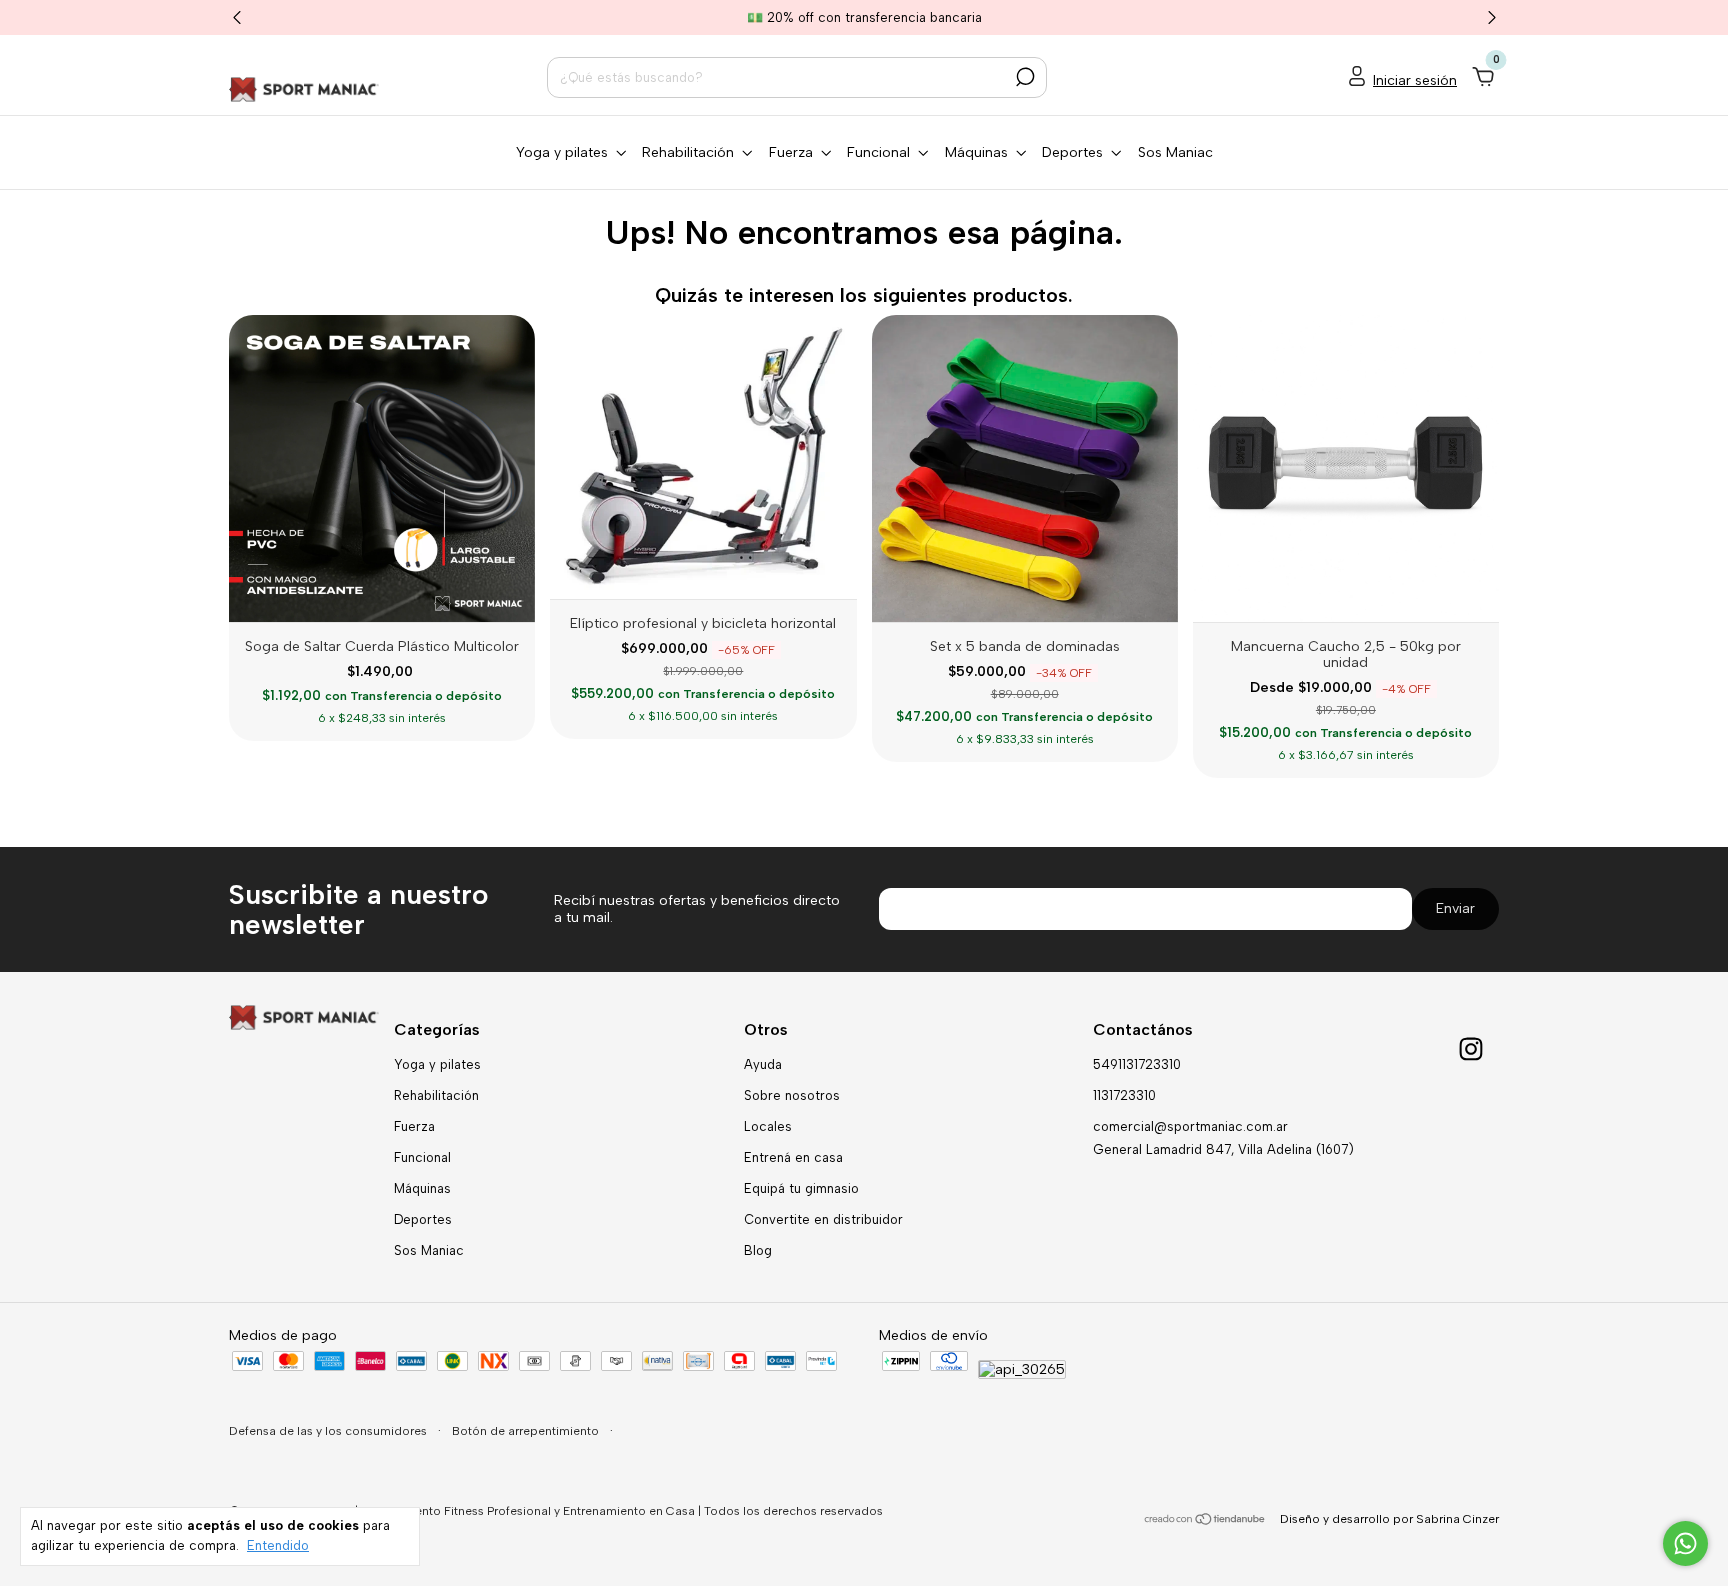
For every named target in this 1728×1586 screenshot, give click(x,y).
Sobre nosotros (792, 1095)
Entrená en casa (793, 1157)
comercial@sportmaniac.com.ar (1190, 1126)
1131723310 (1124, 1095)
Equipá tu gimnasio (801, 1188)
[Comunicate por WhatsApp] (1685, 1543)
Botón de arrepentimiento (527, 1431)
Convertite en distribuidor (823, 1219)
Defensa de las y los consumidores (329, 1431)
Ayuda (763, 1064)
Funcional (422, 1157)
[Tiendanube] (1205, 1521)
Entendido (278, 1545)
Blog (758, 1250)
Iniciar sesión (1415, 80)
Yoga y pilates (437, 1064)
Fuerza (414, 1126)
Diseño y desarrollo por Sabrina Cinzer (1389, 1519)
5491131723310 (1137, 1064)
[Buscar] (1023, 77)
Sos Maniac (1175, 152)
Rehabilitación (436, 1095)
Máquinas (422, 1188)
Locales (768, 1126)
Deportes (423, 1219)
